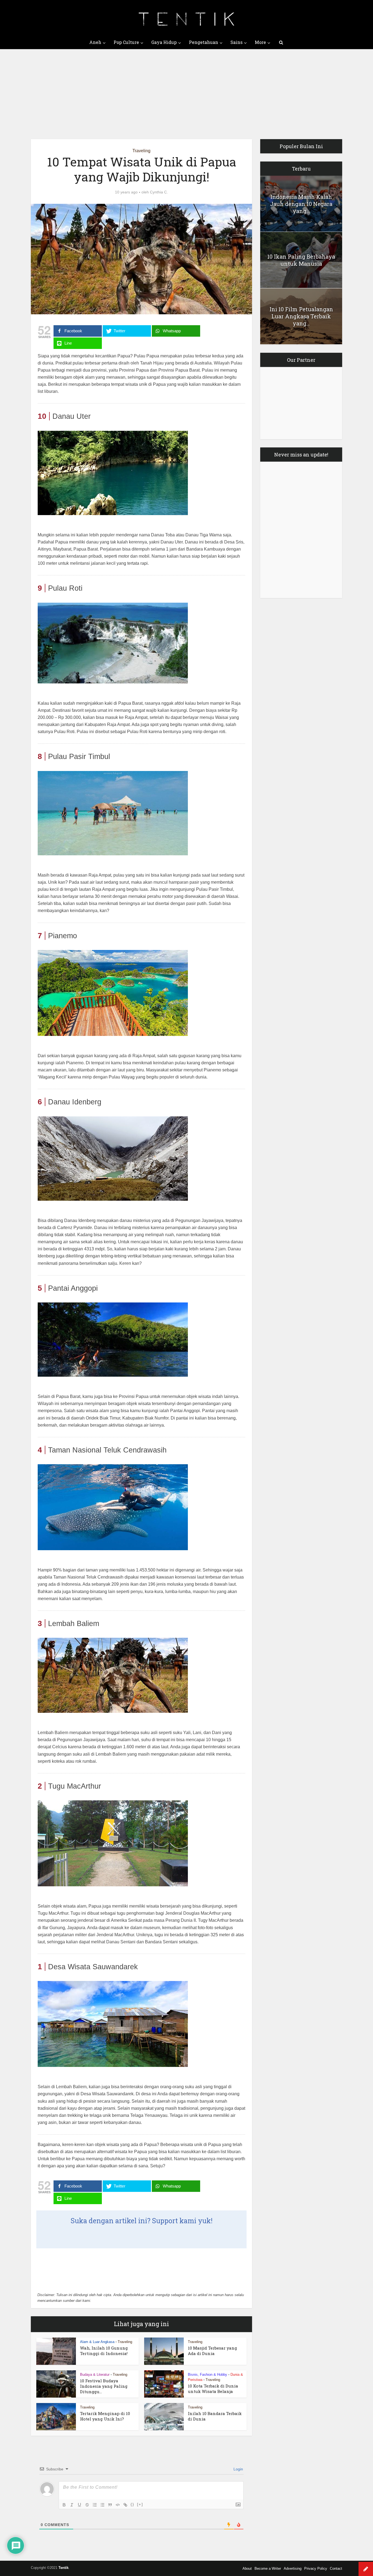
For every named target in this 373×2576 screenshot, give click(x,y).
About (247, 2568)
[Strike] (87, 2505)
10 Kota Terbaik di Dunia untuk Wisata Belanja (213, 2389)
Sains (236, 42)
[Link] (125, 2505)
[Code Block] (118, 2505)
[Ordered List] (95, 2505)
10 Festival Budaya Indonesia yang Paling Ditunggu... (104, 2386)
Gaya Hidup (164, 42)
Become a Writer (268, 2568)
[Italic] (72, 2505)
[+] (140, 2504)
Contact (336, 2568)
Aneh (95, 42)
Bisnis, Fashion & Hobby (208, 2375)
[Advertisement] (187, 90)
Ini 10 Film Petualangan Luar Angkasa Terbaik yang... (301, 316)
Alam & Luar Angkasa (97, 2342)
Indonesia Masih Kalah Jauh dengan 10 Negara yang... (301, 204)
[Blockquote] (110, 2505)
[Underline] (79, 2505)
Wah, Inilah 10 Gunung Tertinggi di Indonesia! (104, 2351)
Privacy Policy (316, 2568)
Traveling (141, 151)
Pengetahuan (204, 42)
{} (132, 2504)
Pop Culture (126, 42)
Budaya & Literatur (95, 2375)
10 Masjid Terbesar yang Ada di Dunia (212, 2351)
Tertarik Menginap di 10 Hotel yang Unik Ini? (105, 2416)
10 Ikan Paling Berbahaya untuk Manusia (301, 260)
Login (238, 2469)
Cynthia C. (159, 192)
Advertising (293, 2568)
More (260, 42)
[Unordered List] (102, 2505)
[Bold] (64, 2505)
